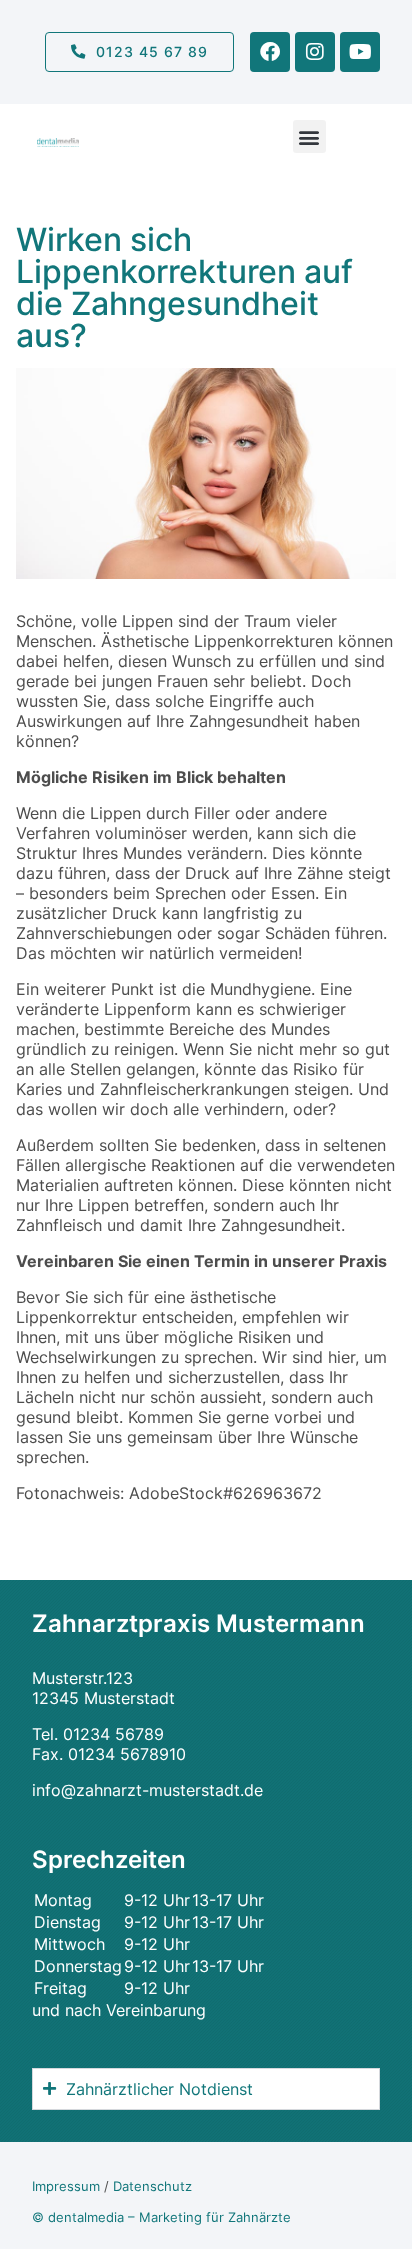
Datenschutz (152, 2186)
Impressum (66, 2186)
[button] (309, 136)
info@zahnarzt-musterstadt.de (147, 1790)
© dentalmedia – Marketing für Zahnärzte (161, 2217)
